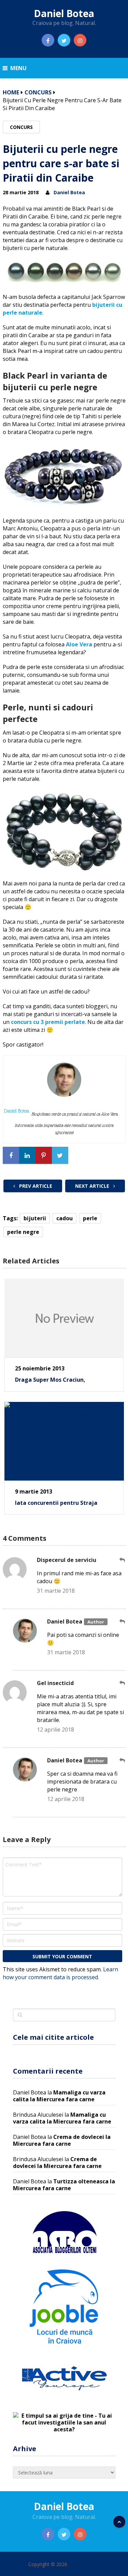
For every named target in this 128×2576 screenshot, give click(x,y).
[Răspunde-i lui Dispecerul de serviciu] (123, 1560)
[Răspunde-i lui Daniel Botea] (123, 1622)
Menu (18, 68)
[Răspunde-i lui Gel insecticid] (123, 1683)
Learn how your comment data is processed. (60, 1973)
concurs (38, 92)
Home (11, 92)
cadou (65, 1218)
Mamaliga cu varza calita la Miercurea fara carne (59, 2096)
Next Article (93, 1186)
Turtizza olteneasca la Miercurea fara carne (64, 2185)
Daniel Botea (64, 13)
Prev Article (35, 1186)
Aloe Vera (79, 644)
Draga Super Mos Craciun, (50, 1380)
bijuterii (35, 1218)
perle (90, 1218)
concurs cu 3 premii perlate (48, 1022)
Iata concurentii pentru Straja (56, 1503)
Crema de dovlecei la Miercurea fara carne (62, 2140)
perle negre (23, 1232)
